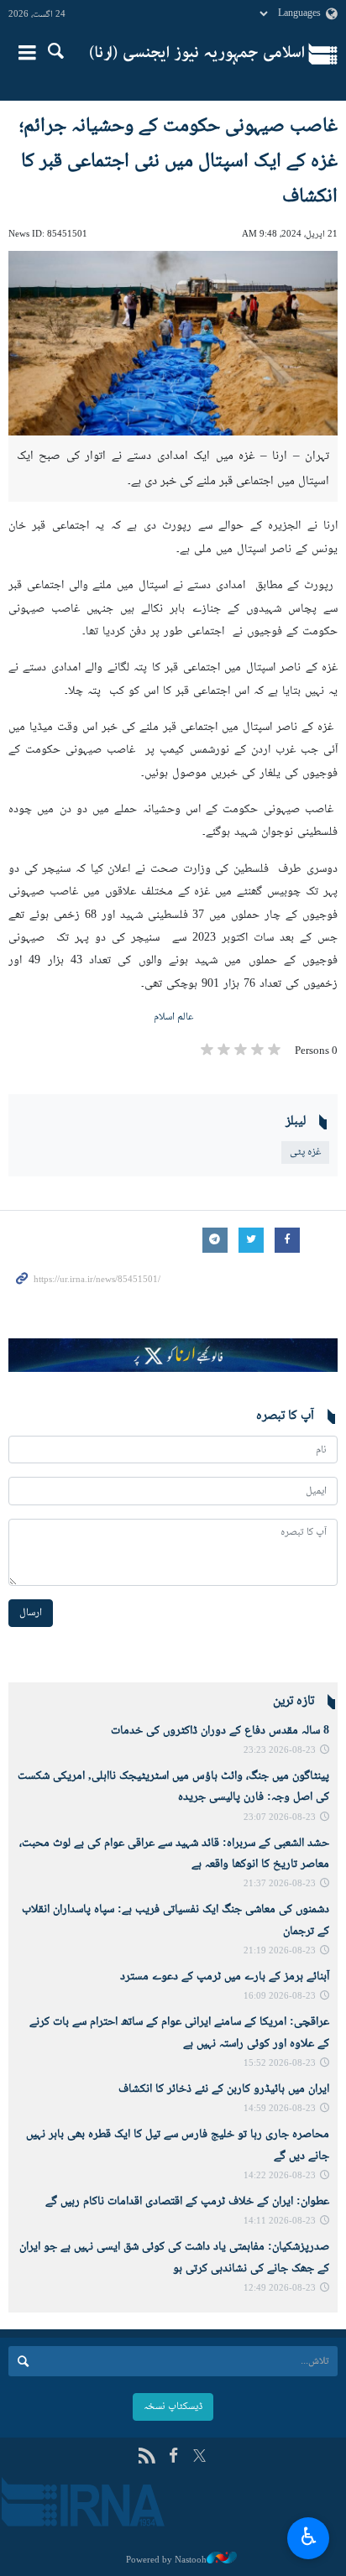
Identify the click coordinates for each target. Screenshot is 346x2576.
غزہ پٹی (305, 1152)
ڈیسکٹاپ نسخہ (173, 2407)
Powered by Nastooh (166, 2560)
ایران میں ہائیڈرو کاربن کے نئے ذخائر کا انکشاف (224, 2089)
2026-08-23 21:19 (280, 1951)
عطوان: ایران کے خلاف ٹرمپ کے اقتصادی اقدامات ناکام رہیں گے (187, 2202)
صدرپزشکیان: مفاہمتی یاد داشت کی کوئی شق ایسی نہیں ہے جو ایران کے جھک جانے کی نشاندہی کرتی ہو (174, 2258)
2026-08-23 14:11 (280, 2221)
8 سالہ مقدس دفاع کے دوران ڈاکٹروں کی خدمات (220, 1731)
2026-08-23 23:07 (280, 1818)
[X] (199, 2457)
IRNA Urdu (197, 55)
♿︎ (309, 2536)
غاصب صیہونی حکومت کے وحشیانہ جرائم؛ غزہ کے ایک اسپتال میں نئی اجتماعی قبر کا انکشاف (178, 162)
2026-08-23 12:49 (280, 2289)
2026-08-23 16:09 (280, 1997)
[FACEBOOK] (173, 2457)
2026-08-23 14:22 (280, 2176)
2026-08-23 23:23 (280, 1751)
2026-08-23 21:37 (280, 1884)
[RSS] (147, 2457)
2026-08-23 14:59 (280, 2109)
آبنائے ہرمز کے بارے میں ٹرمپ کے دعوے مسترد (225, 1977)
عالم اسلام (173, 1017)
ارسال (31, 1613)
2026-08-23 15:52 (280, 2064)
